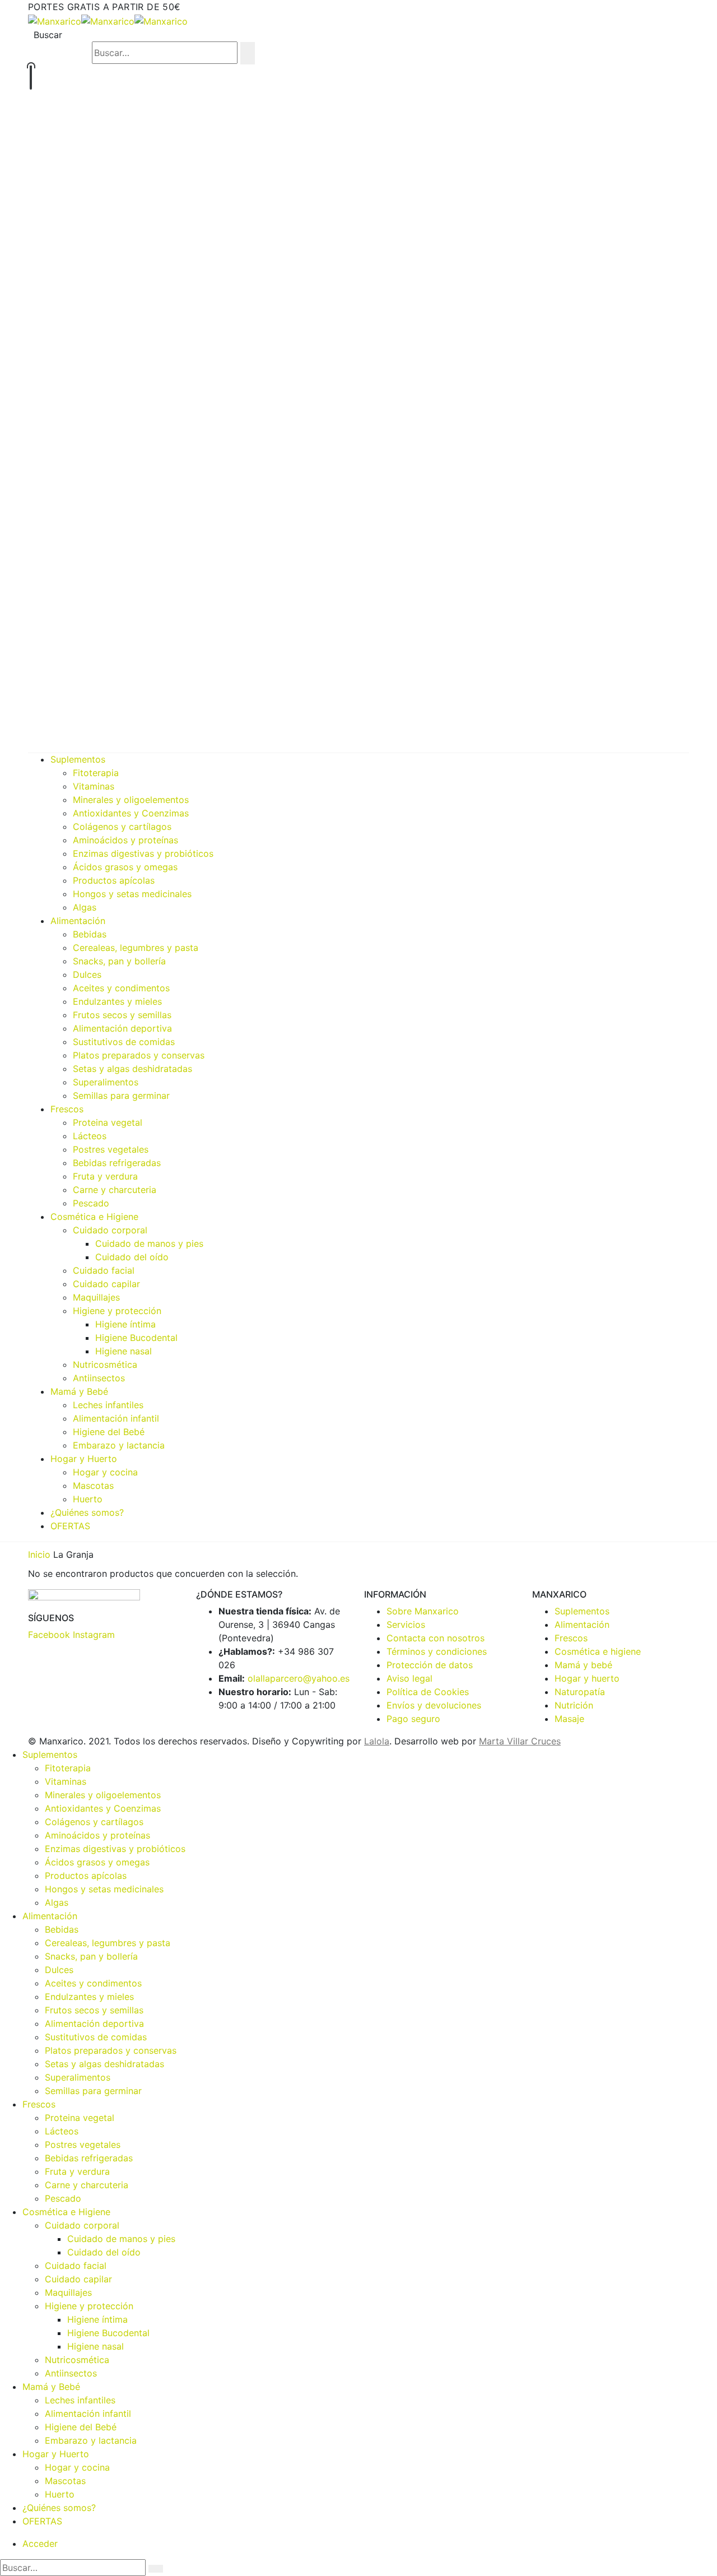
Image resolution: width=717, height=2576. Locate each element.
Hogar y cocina (105, 1472)
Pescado (91, 1203)
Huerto (88, 1499)
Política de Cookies (428, 1692)
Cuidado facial (104, 1270)
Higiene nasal (124, 1351)
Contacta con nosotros (436, 1638)
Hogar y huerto (587, 1678)
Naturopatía (580, 1692)
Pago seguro (413, 1719)
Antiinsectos (99, 1378)
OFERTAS (70, 1526)
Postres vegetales (111, 1149)
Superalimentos (106, 1082)
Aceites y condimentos (121, 988)
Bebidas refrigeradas (117, 1163)
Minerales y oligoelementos (131, 800)
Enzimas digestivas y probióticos (143, 853)
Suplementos (78, 759)
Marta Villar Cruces (520, 1741)
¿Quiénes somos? (87, 1512)
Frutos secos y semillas (122, 1015)
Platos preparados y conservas (139, 1055)
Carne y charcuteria (115, 1190)
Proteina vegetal (108, 1122)
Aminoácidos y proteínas (125, 840)
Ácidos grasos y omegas (125, 867)
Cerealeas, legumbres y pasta (136, 948)
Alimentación (78, 921)
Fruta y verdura (105, 1176)
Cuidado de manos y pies (149, 1243)
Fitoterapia (96, 773)
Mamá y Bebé (79, 1391)
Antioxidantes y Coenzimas (131, 813)
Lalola (377, 1741)
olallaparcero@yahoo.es (299, 1678)
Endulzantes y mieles (117, 1001)
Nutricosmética (105, 1364)
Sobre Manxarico (423, 1611)
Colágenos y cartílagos (122, 827)
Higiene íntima (125, 1324)
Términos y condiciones (437, 1651)
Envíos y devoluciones (434, 1705)
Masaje (569, 1719)
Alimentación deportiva (122, 1028)
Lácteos (90, 1136)
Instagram (94, 1635)
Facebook (49, 1635)
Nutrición (574, 1705)
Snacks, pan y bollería (119, 961)
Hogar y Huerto (84, 1459)
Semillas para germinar (121, 1096)
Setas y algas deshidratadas (132, 1069)
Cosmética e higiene (598, 1651)
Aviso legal (409, 1678)
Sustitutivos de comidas (124, 1042)
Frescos (67, 1109)
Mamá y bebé (583, 1665)
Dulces (87, 974)
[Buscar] (248, 53)
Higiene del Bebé (109, 1432)
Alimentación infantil (116, 1418)
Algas (85, 907)
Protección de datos (430, 1665)
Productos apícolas (114, 880)
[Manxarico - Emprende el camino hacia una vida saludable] (108, 20)
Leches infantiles (108, 1405)
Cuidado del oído (132, 1257)
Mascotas (93, 1486)
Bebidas (90, 934)
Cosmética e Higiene (94, 1217)
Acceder (40, 2543)
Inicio (39, 1554)
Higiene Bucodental (136, 1338)
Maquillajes (96, 1297)
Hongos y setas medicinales (132, 894)
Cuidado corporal (110, 1230)
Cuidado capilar (106, 1284)
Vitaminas (94, 786)
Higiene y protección (117, 1311)
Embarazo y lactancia (119, 1445)
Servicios (406, 1624)
